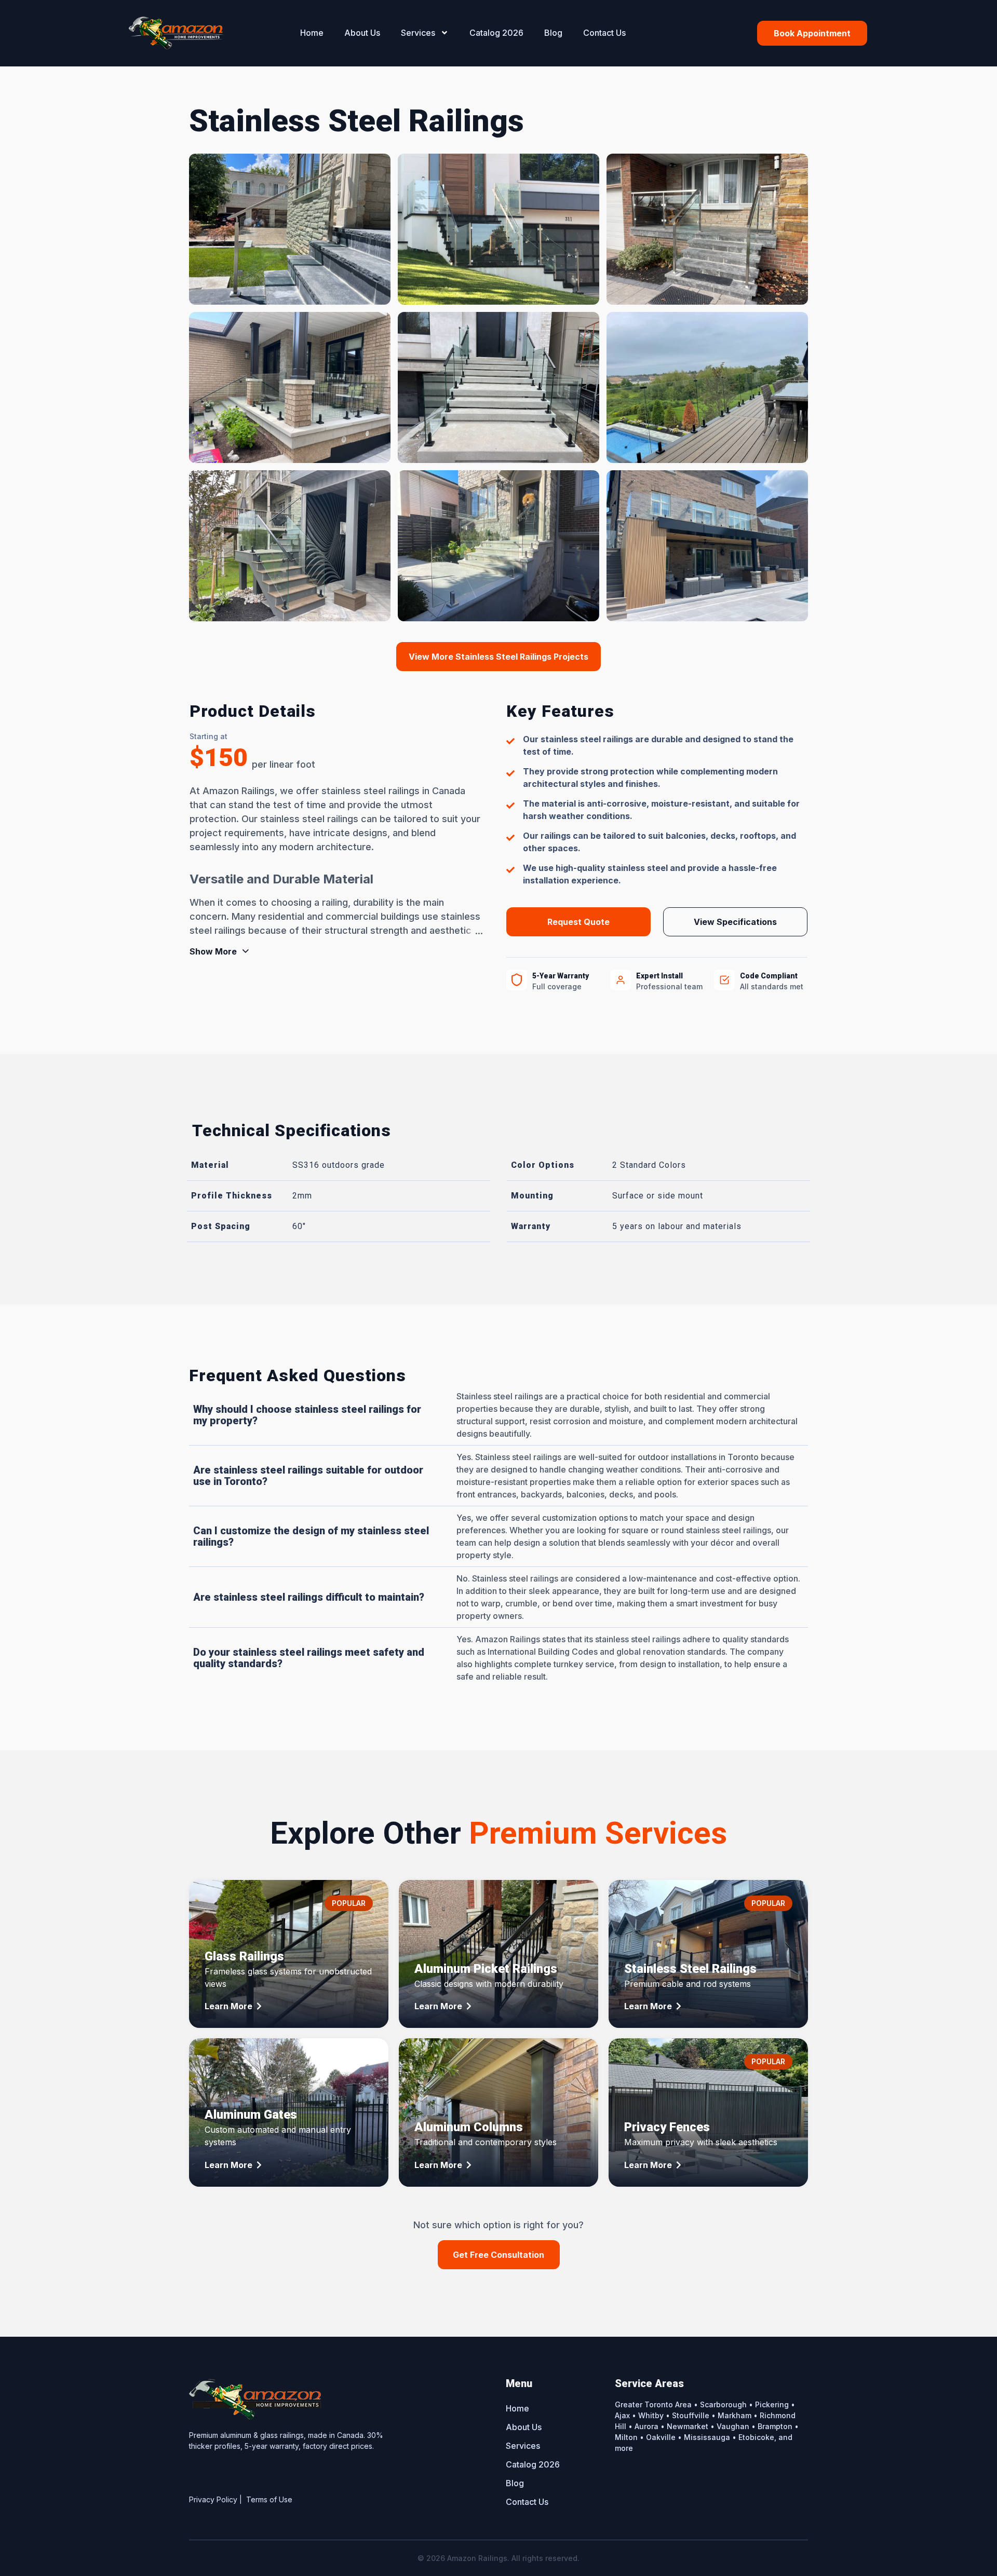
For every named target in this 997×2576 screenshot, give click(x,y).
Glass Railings (244, 1956)
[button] (498, 657)
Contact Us (604, 33)
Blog (553, 33)
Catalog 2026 (496, 33)
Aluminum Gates (251, 2115)
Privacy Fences (667, 2127)
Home (312, 33)
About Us (362, 33)
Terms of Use (269, 2499)
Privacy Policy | (218, 2499)
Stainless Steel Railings (690, 1969)
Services (418, 33)
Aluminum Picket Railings (486, 1969)
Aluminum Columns (469, 2127)
